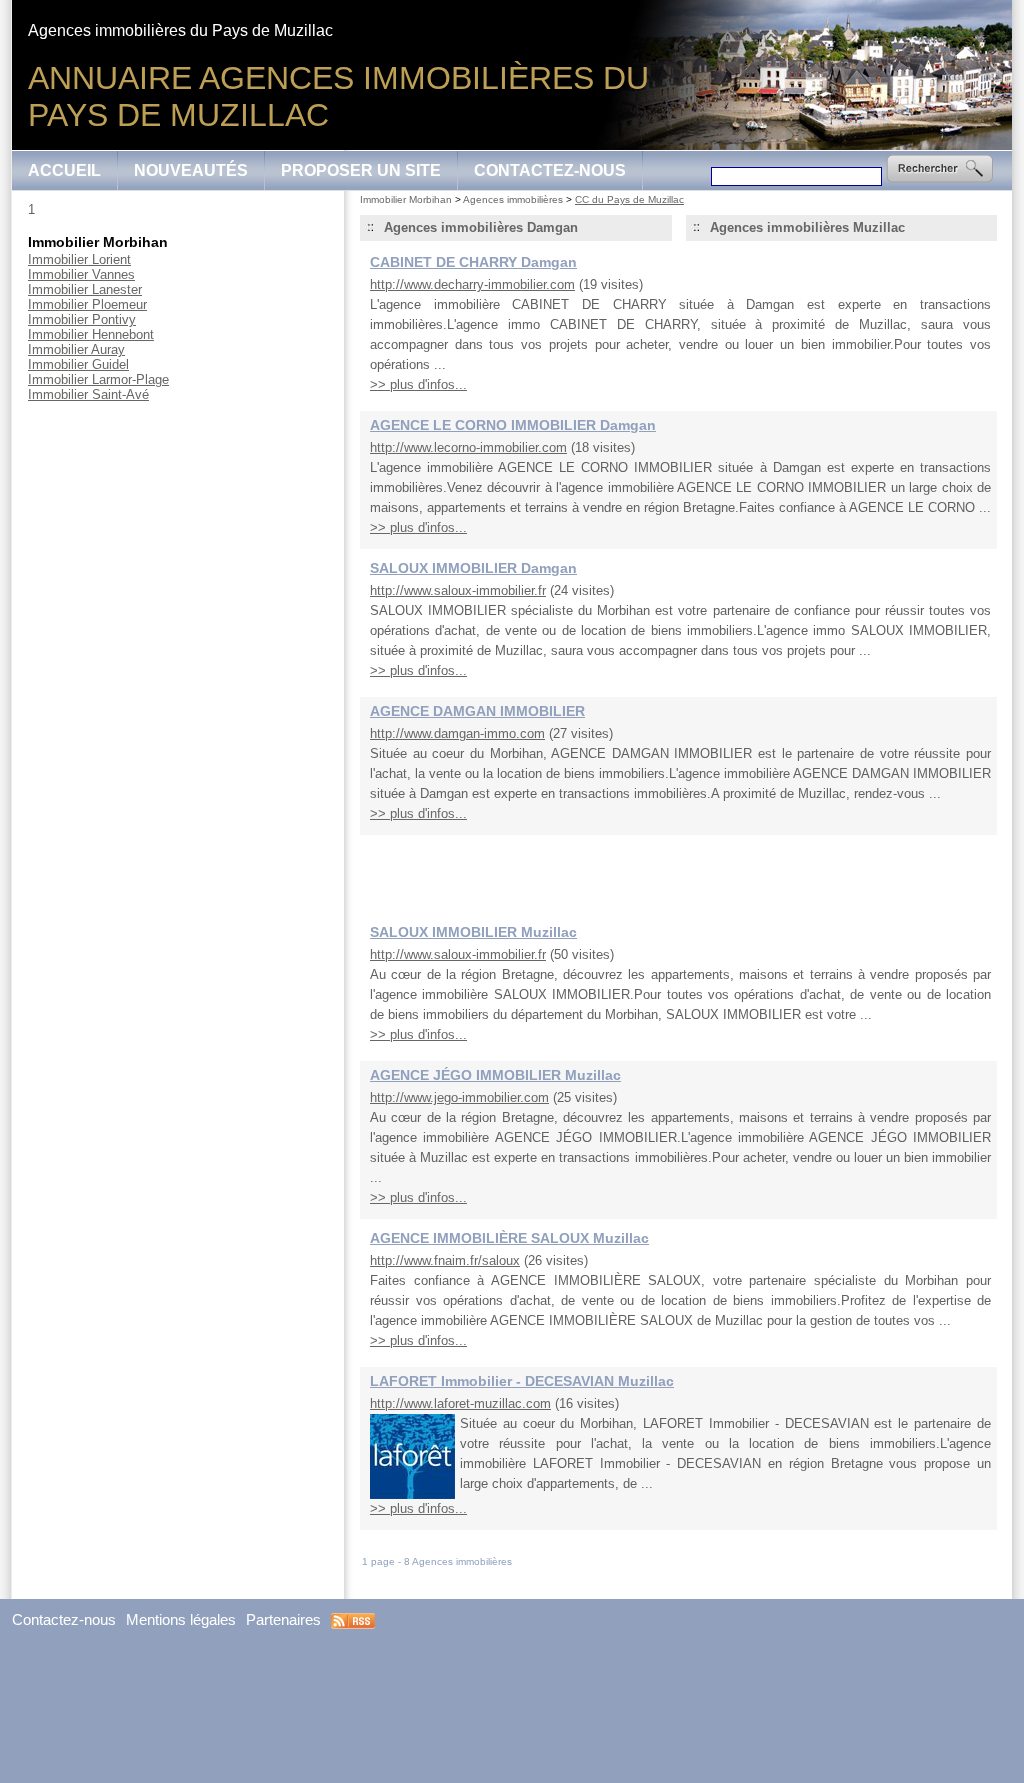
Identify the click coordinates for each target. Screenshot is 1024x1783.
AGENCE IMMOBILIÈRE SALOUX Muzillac (509, 1238)
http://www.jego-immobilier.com (459, 1097)
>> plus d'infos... (418, 384)
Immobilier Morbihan (406, 199)
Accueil (64, 170)
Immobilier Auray (76, 349)
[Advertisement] (679, 870)
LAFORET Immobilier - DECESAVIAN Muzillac (522, 1381)
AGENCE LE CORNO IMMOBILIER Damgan (513, 425)
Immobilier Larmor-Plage (98, 379)
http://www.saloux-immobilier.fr (458, 590)
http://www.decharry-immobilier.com (472, 284)
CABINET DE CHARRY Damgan (473, 262)
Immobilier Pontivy (82, 319)
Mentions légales (181, 1620)
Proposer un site (361, 170)
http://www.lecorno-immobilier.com (468, 447)
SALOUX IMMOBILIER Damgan (473, 568)
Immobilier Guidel (78, 364)
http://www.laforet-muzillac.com (460, 1403)
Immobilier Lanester (85, 289)
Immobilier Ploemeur (87, 304)
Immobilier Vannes (81, 274)
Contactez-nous (550, 170)
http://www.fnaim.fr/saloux (445, 1260)
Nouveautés (191, 170)
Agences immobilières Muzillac (807, 227)
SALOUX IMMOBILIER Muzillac (473, 932)
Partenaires (283, 1620)
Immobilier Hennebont (91, 334)
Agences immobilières (513, 199)
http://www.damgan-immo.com (457, 733)
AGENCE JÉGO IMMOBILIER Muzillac (495, 1075)
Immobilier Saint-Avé (88, 394)
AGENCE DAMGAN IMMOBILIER (477, 711)
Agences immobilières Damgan (481, 227)
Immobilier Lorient (79, 259)
